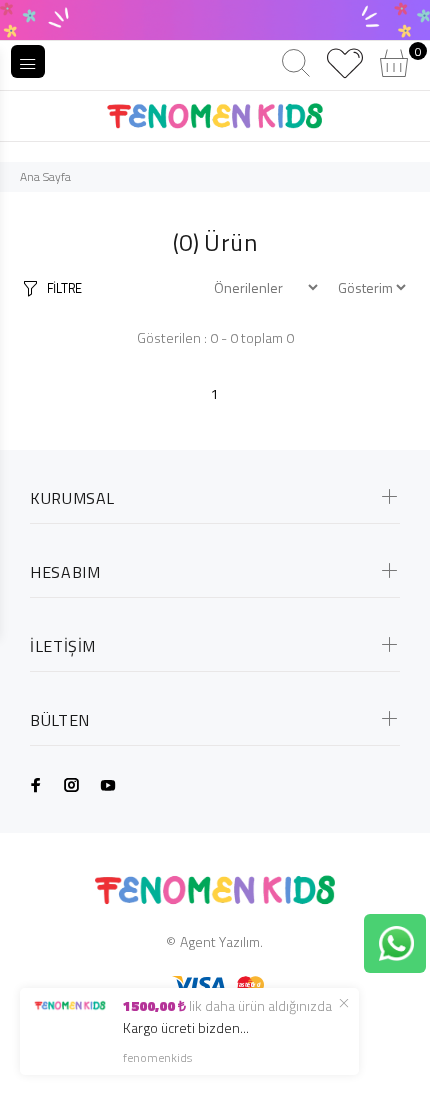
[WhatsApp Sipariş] (396, 941)
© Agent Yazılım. (214, 941)
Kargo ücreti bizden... (186, 1027)
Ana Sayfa (45, 176)
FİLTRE (64, 288)
